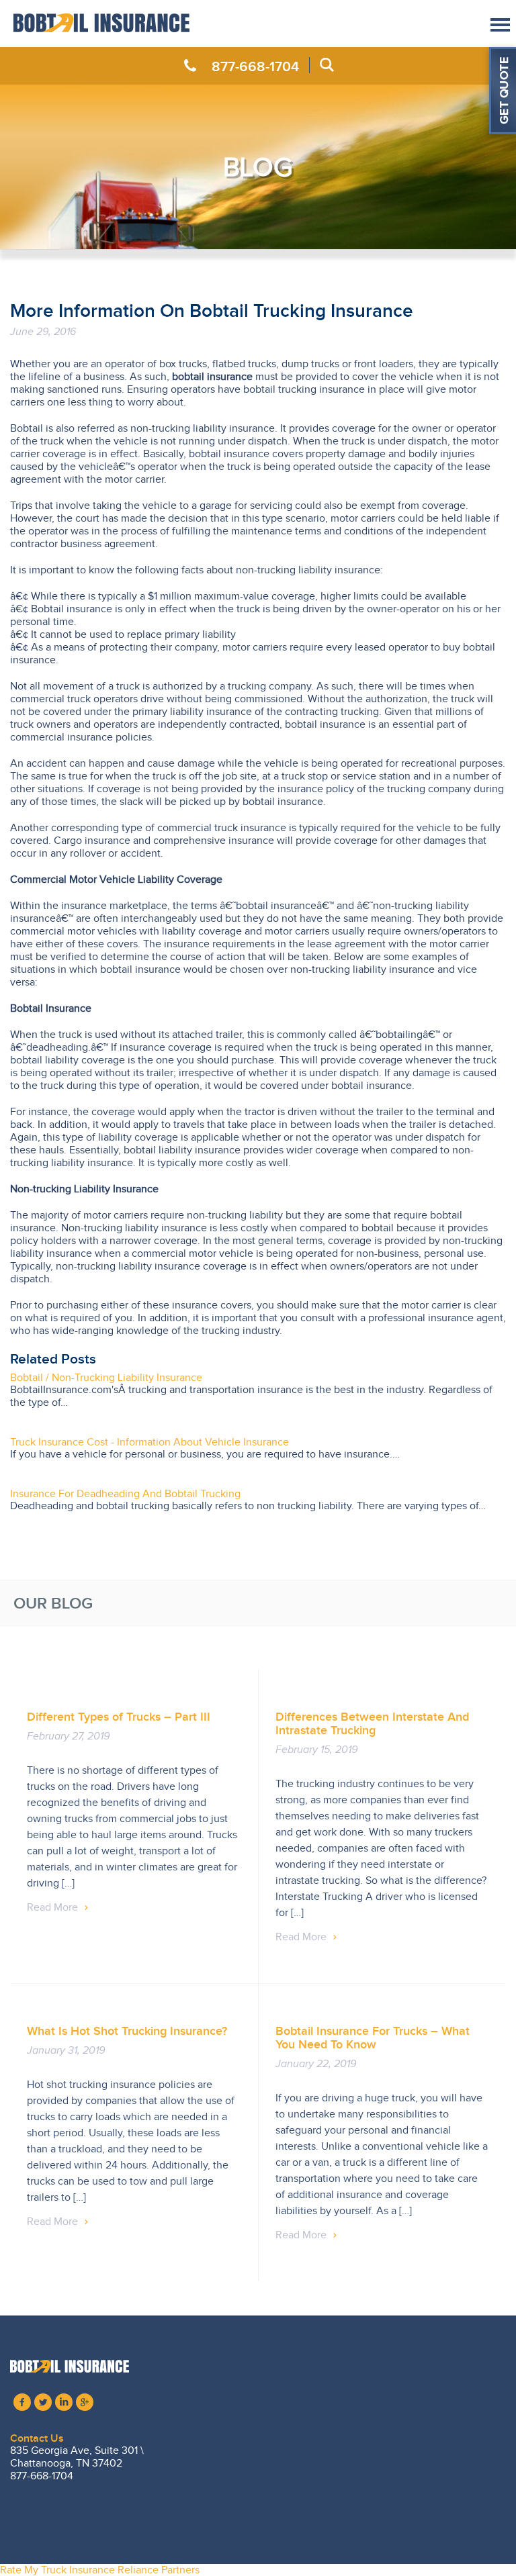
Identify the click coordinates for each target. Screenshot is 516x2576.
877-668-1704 (255, 66)
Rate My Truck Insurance (57, 2570)
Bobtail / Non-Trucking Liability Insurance (106, 1378)
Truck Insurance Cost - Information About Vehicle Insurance (149, 1442)
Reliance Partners (159, 2570)
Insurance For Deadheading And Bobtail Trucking (125, 1494)
